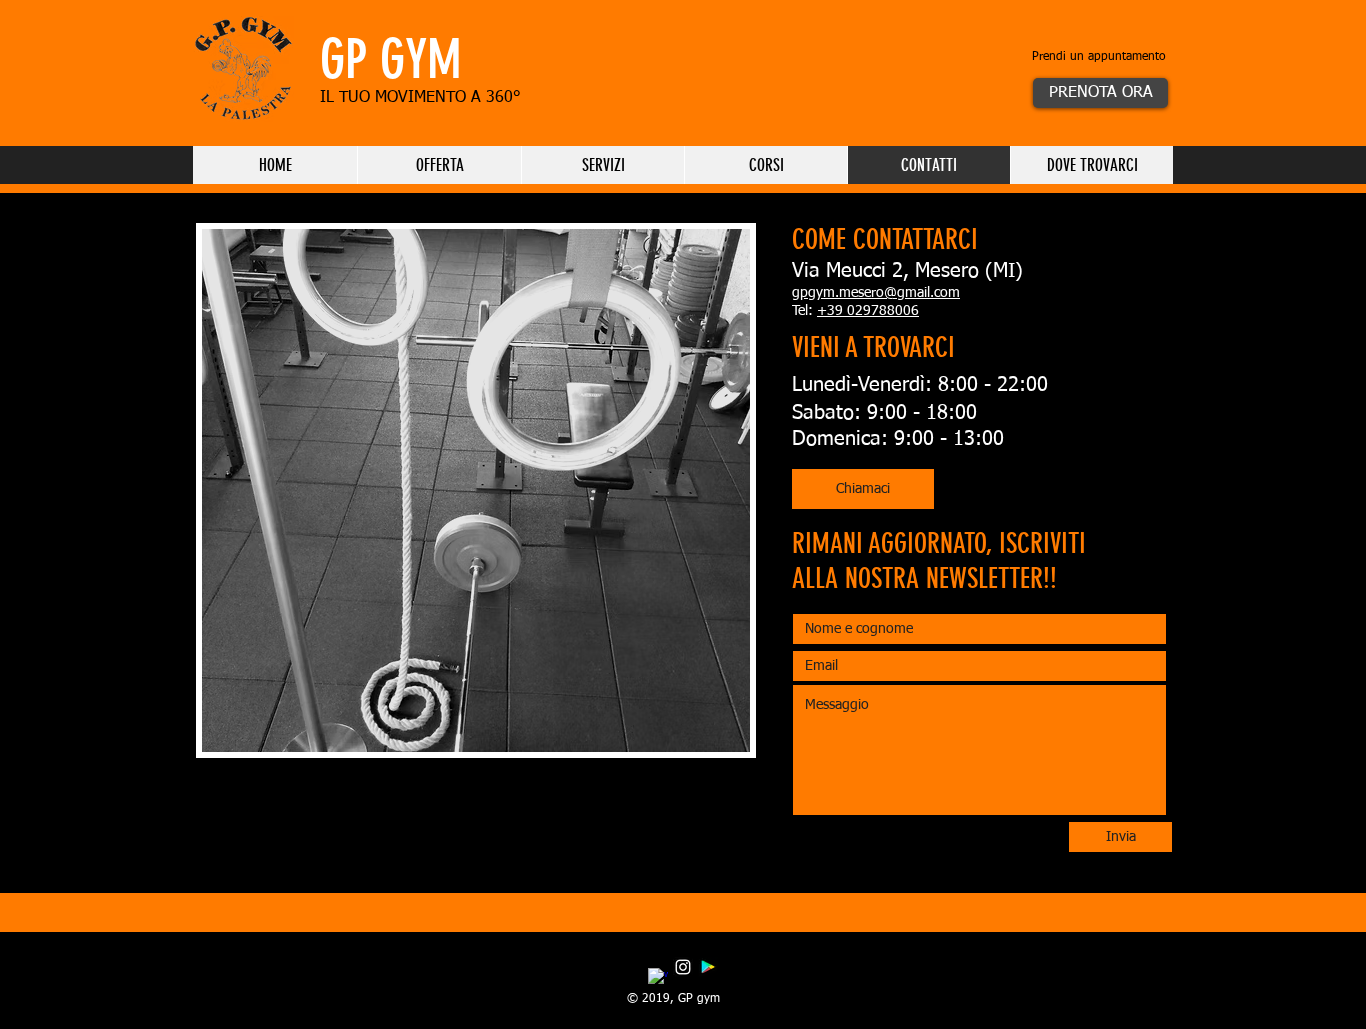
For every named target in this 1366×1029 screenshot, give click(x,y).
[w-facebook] (658, 978)
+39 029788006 (868, 311)
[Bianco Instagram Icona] (683, 967)
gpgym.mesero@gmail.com (876, 293)
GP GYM (397, 59)
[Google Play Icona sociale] (708, 967)
